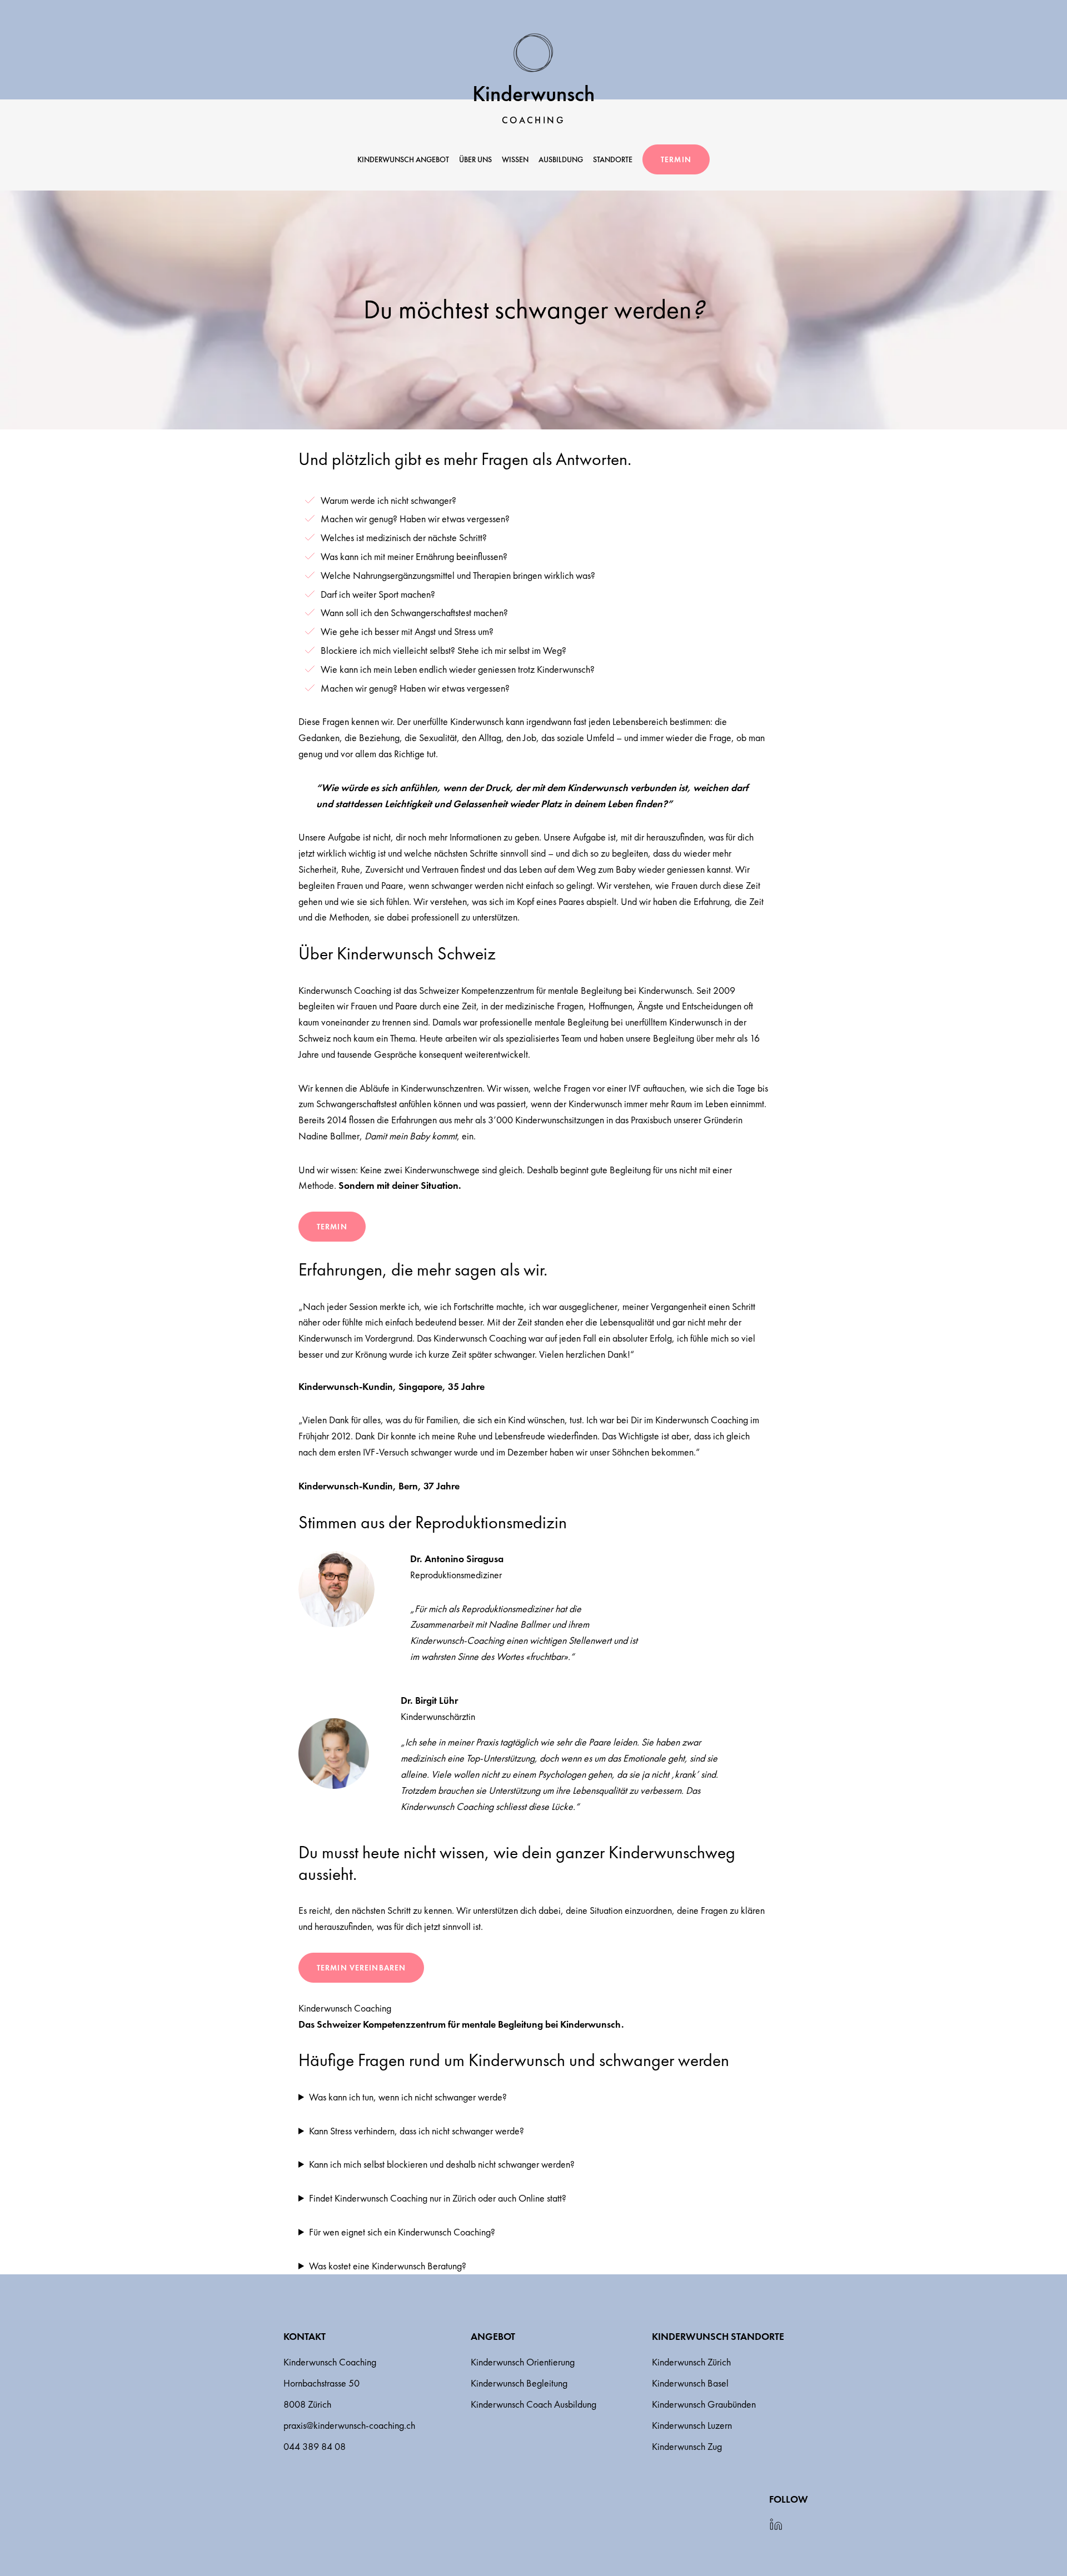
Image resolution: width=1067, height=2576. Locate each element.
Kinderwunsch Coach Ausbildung (533, 2404)
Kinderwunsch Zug (687, 2446)
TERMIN (332, 1227)
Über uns (475, 159)
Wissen (515, 159)
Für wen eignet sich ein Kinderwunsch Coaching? (402, 2232)
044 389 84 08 (315, 2446)
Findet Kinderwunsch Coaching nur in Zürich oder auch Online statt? (438, 2198)
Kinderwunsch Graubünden (704, 2404)
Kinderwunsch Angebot (403, 159)
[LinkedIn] (776, 2525)
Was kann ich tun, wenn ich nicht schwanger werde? (408, 2097)
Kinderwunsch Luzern (692, 2425)
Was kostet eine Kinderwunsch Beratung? (388, 2266)
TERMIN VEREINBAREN (361, 1968)
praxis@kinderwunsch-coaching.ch (349, 2425)
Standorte (613, 159)
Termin (676, 159)
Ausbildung (561, 159)
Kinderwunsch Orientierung (523, 2362)
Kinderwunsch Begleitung (519, 2383)
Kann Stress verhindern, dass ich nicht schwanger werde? (417, 2131)
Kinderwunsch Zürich (691, 2362)
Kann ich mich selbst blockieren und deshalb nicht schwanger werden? (442, 2164)
